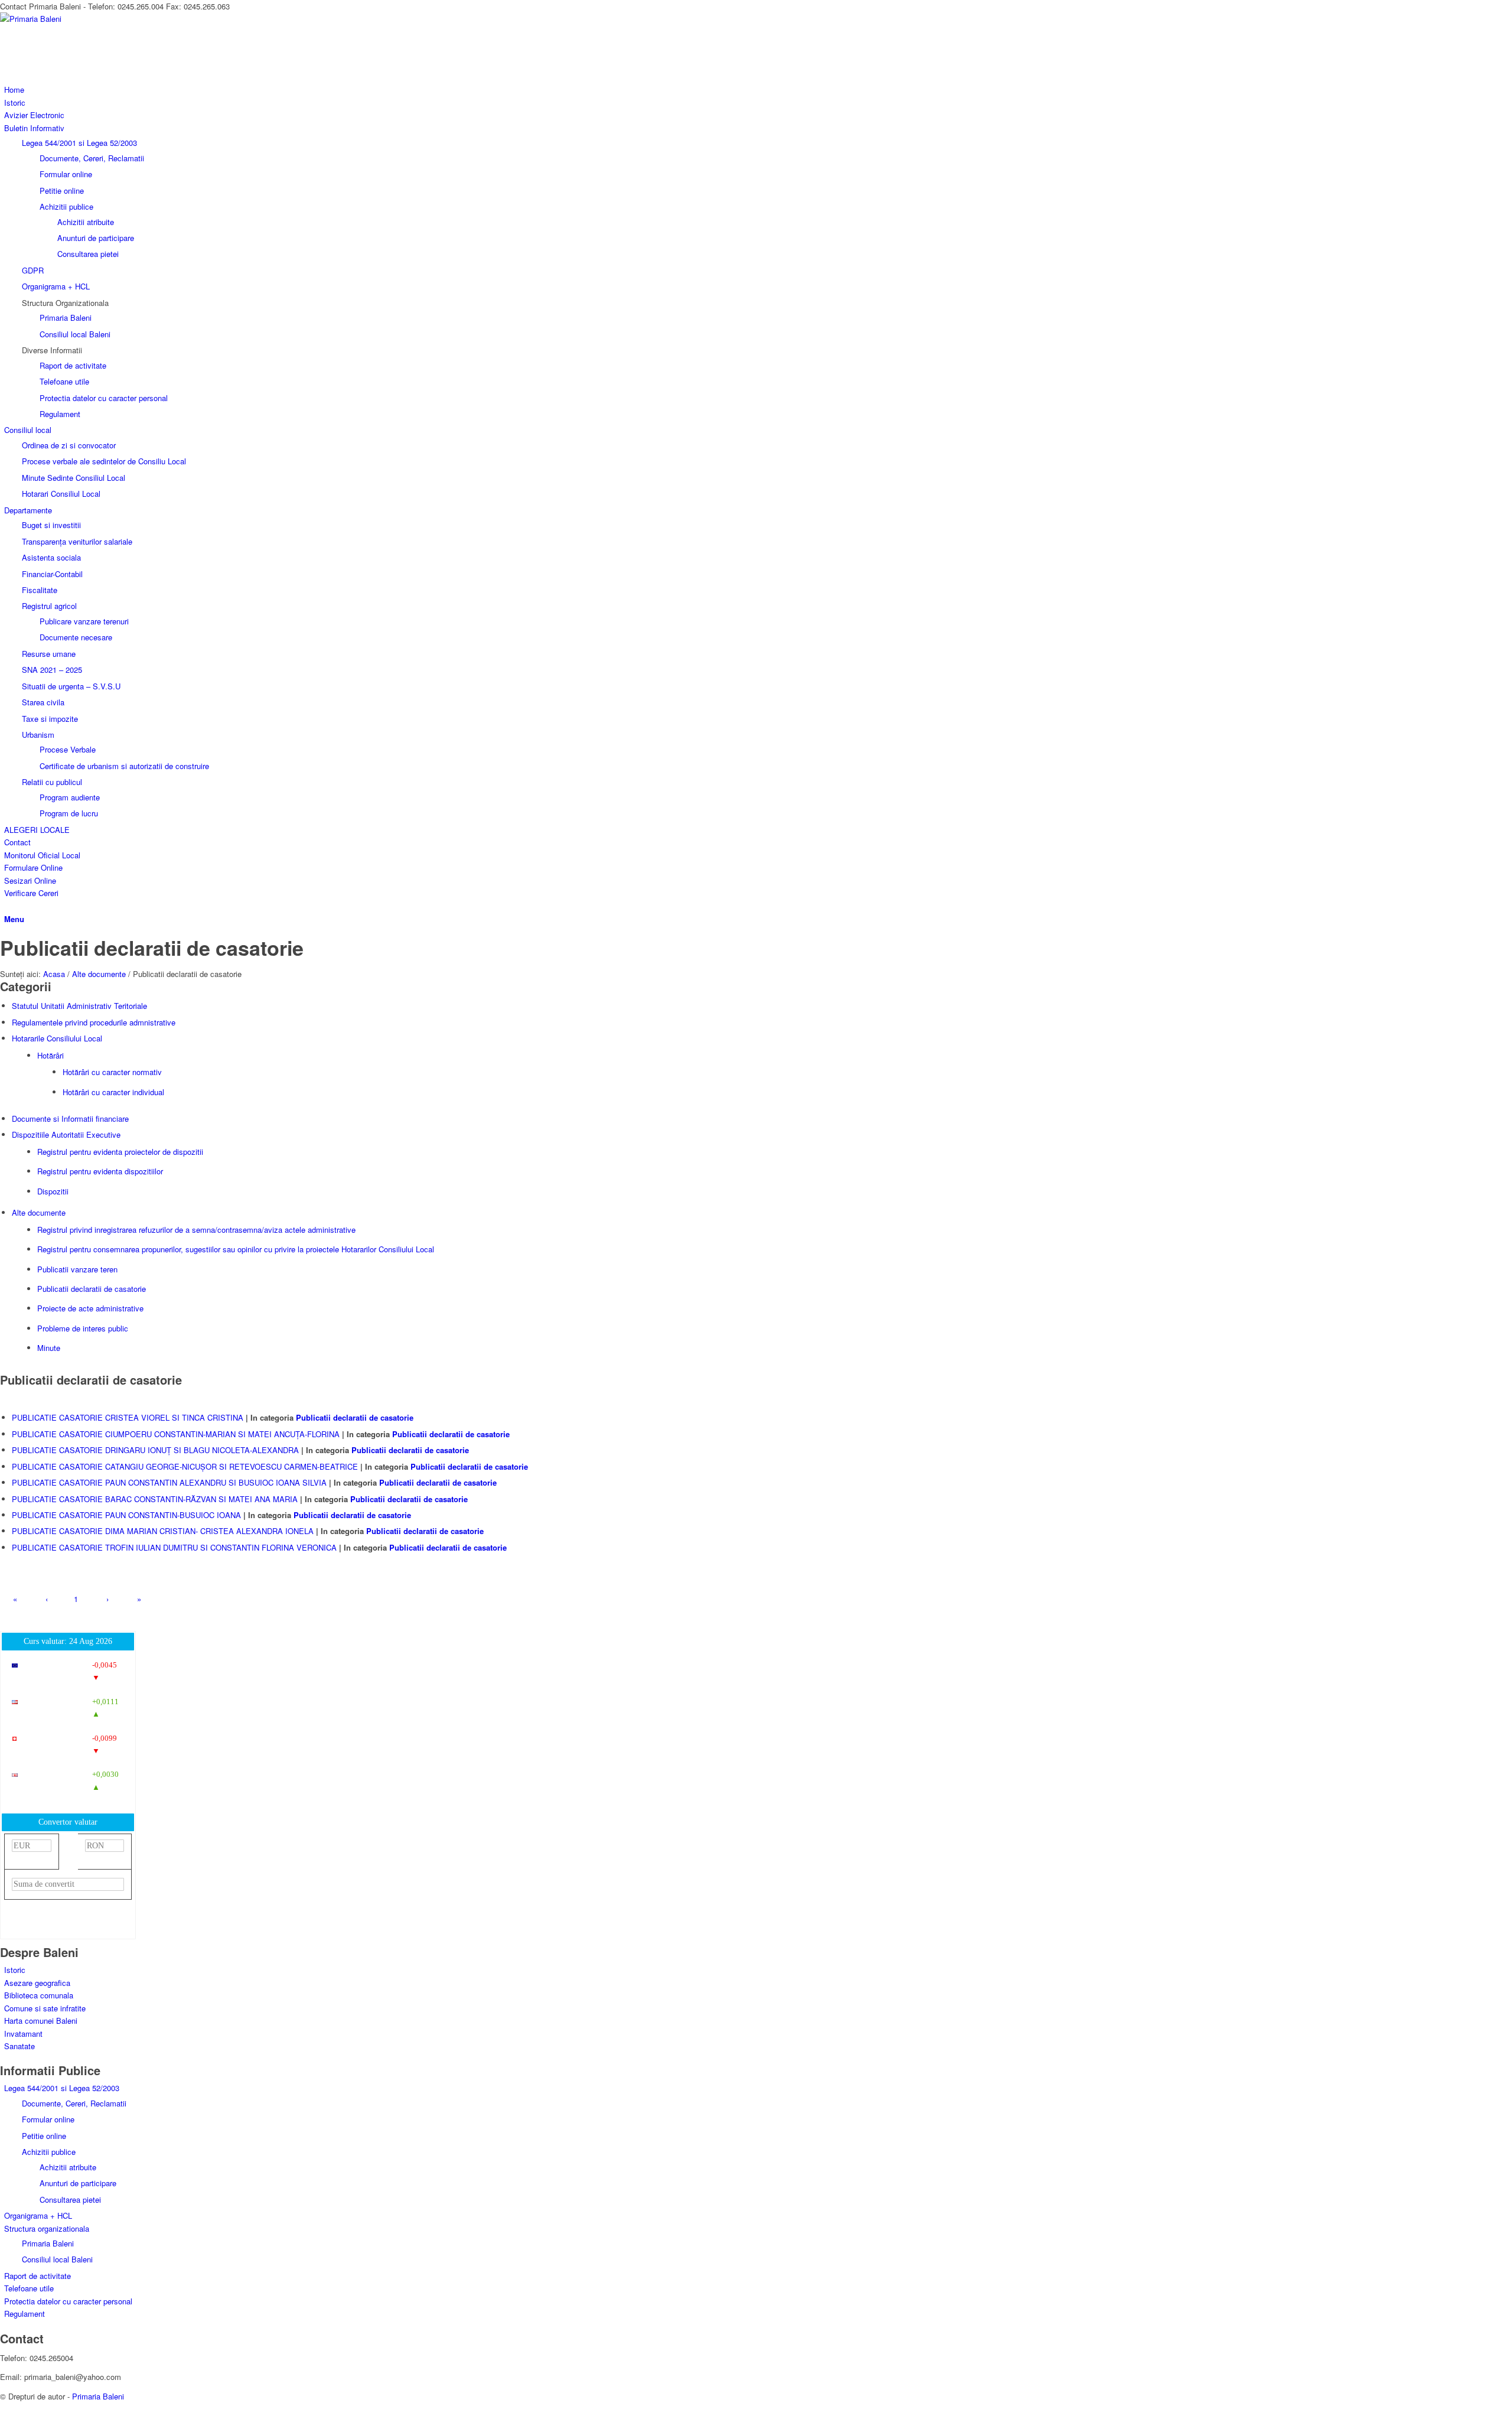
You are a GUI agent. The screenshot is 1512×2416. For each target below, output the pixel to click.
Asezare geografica (37, 1983)
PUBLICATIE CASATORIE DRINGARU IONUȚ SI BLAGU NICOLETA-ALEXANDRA (155, 1450)
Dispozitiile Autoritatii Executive (66, 1134)
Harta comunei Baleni (41, 2021)
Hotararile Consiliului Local (57, 1038)
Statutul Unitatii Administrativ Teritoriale (79, 1006)
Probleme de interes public (83, 1328)
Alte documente (39, 1212)
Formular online (48, 2119)
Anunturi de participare (78, 2183)
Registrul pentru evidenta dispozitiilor (100, 1171)
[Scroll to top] (3, 2409)
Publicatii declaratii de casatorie (152, 947)
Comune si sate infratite (45, 2008)
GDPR (33, 270)
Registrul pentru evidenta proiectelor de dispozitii (120, 1152)
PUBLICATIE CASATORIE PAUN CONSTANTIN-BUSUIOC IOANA (126, 1515)
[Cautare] (7, 905)
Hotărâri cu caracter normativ (112, 1072)
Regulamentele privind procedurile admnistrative (94, 1022)
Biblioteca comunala (39, 1995)
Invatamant (23, 2034)
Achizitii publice (49, 2152)
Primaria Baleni (48, 2243)
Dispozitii (53, 1191)
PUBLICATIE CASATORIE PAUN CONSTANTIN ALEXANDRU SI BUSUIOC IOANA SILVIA (169, 1482)
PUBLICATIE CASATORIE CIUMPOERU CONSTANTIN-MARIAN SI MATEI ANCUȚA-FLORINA (176, 1434)
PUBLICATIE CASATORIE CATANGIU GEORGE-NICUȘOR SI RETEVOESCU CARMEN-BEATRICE (185, 1466)
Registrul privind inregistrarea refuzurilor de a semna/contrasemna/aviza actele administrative (196, 1230)
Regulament (25, 2314)
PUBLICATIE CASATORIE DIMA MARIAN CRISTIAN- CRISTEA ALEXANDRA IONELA (163, 1531)
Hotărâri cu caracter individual (113, 1092)
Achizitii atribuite (68, 2167)
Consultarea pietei (70, 2200)
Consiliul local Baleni (57, 2259)
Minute (49, 1348)
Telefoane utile (29, 2288)
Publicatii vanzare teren (77, 1269)
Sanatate (19, 2046)
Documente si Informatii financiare (70, 1119)
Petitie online (44, 2136)
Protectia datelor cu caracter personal (68, 2301)
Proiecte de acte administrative (90, 1308)
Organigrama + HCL (56, 286)
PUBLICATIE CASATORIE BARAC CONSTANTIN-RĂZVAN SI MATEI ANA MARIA (155, 1499)
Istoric (15, 1970)
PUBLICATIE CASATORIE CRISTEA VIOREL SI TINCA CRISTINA (128, 1417)
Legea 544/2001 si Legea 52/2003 (79, 143)
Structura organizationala (47, 2228)
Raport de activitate (38, 2276)
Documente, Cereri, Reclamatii (74, 2103)
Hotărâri (50, 1055)
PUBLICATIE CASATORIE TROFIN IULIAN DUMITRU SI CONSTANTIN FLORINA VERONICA (174, 1547)
